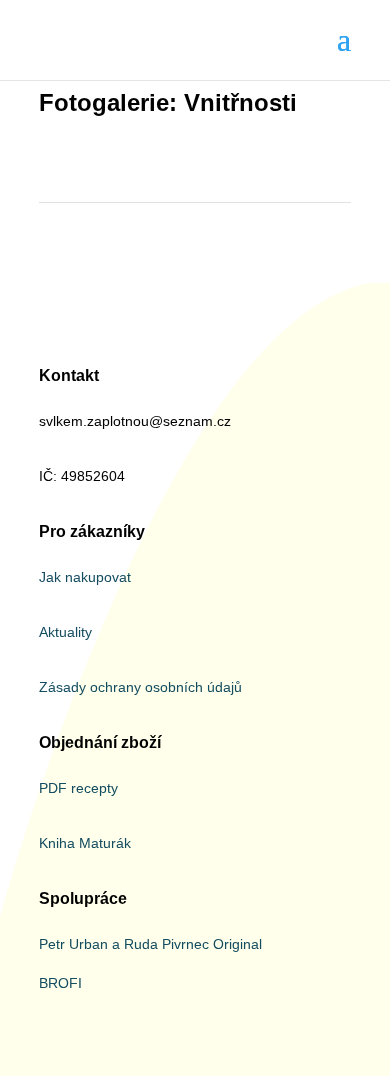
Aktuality (65, 632)
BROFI (60, 983)
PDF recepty (78, 788)
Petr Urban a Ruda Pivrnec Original (150, 944)
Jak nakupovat (85, 577)
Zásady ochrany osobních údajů (140, 687)
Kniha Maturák (85, 843)
